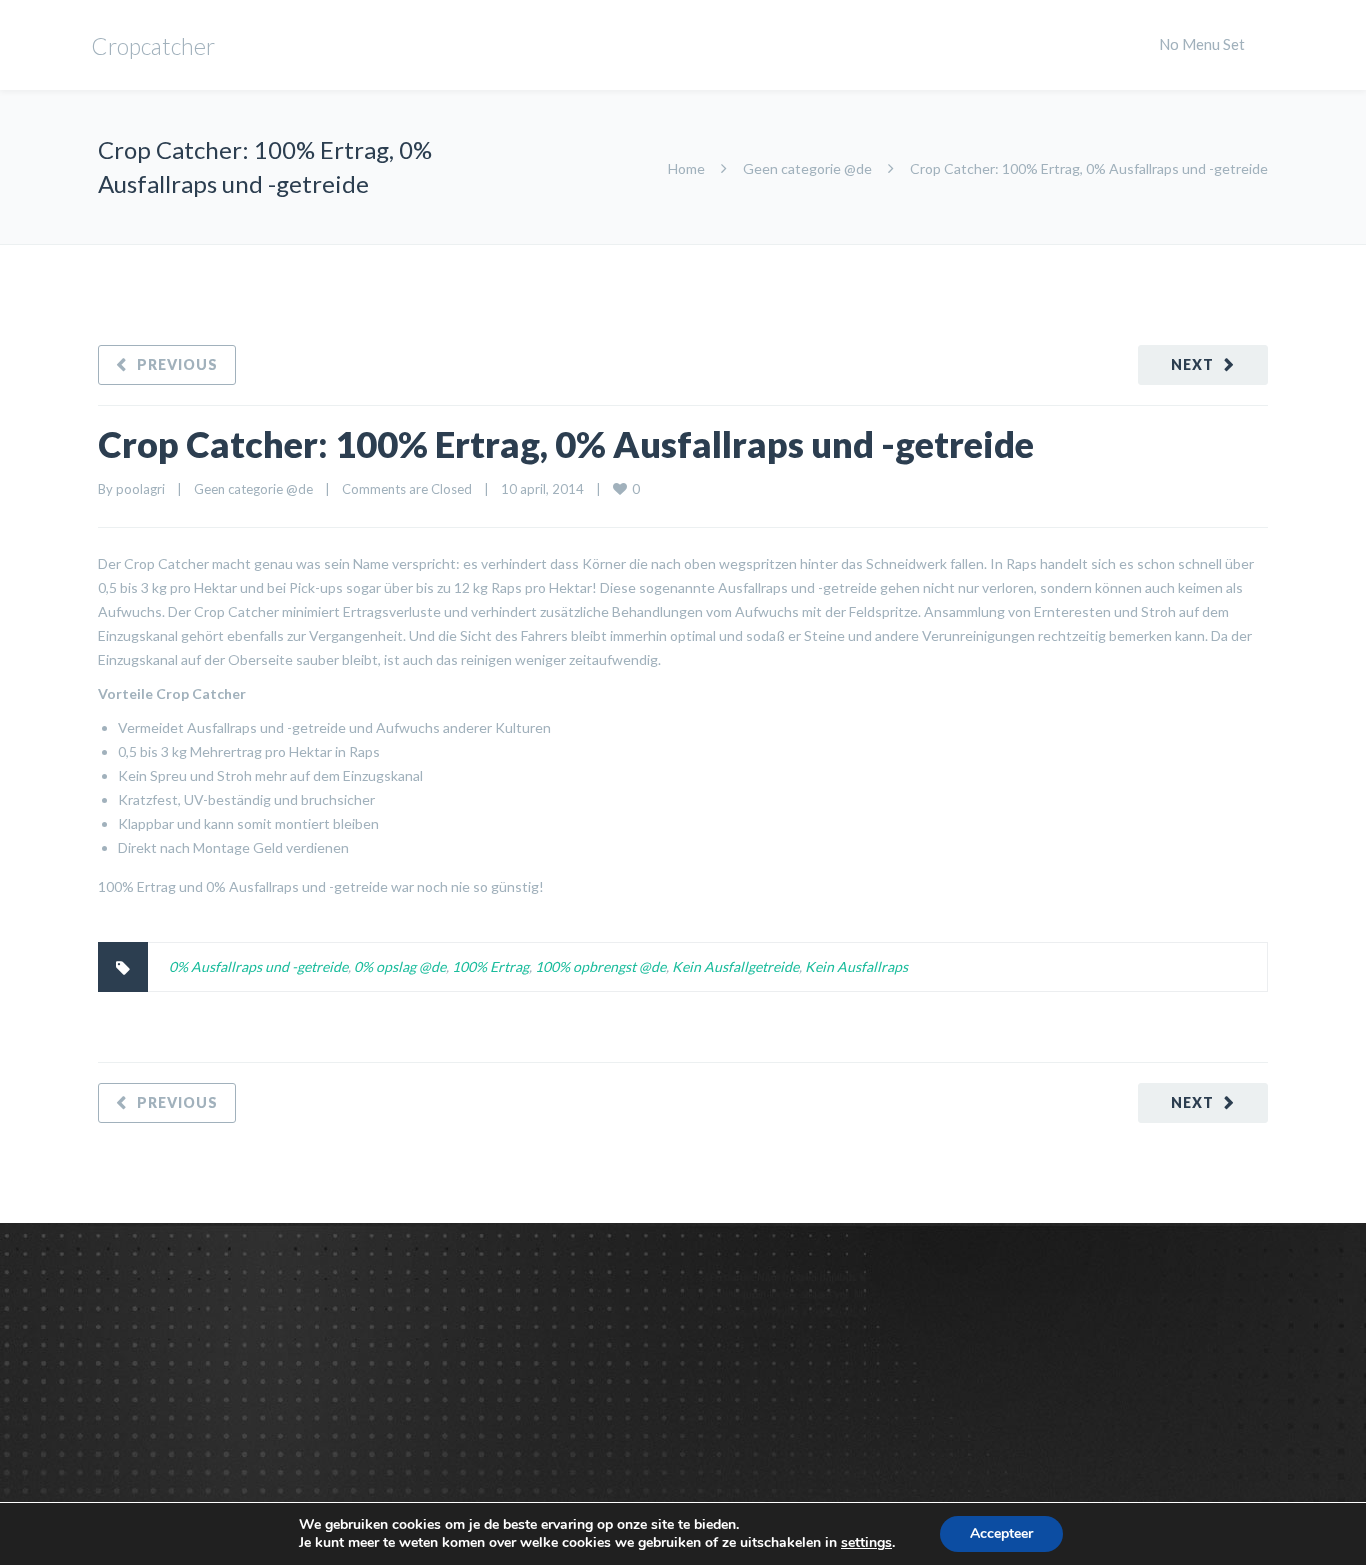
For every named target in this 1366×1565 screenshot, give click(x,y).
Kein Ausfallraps (856, 966)
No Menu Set (1202, 44)
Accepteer (1001, 1533)
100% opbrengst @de (600, 966)
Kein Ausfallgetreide (735, 966)
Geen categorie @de (807, 168)
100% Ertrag (490, 966)
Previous (177, 364)
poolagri (140, 489)
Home (686, 168)
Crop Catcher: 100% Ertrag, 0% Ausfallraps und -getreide (566, 444)
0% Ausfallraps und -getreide (258, 966)
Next (1192, 364)
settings (866, 1543)
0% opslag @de (400, 966)
